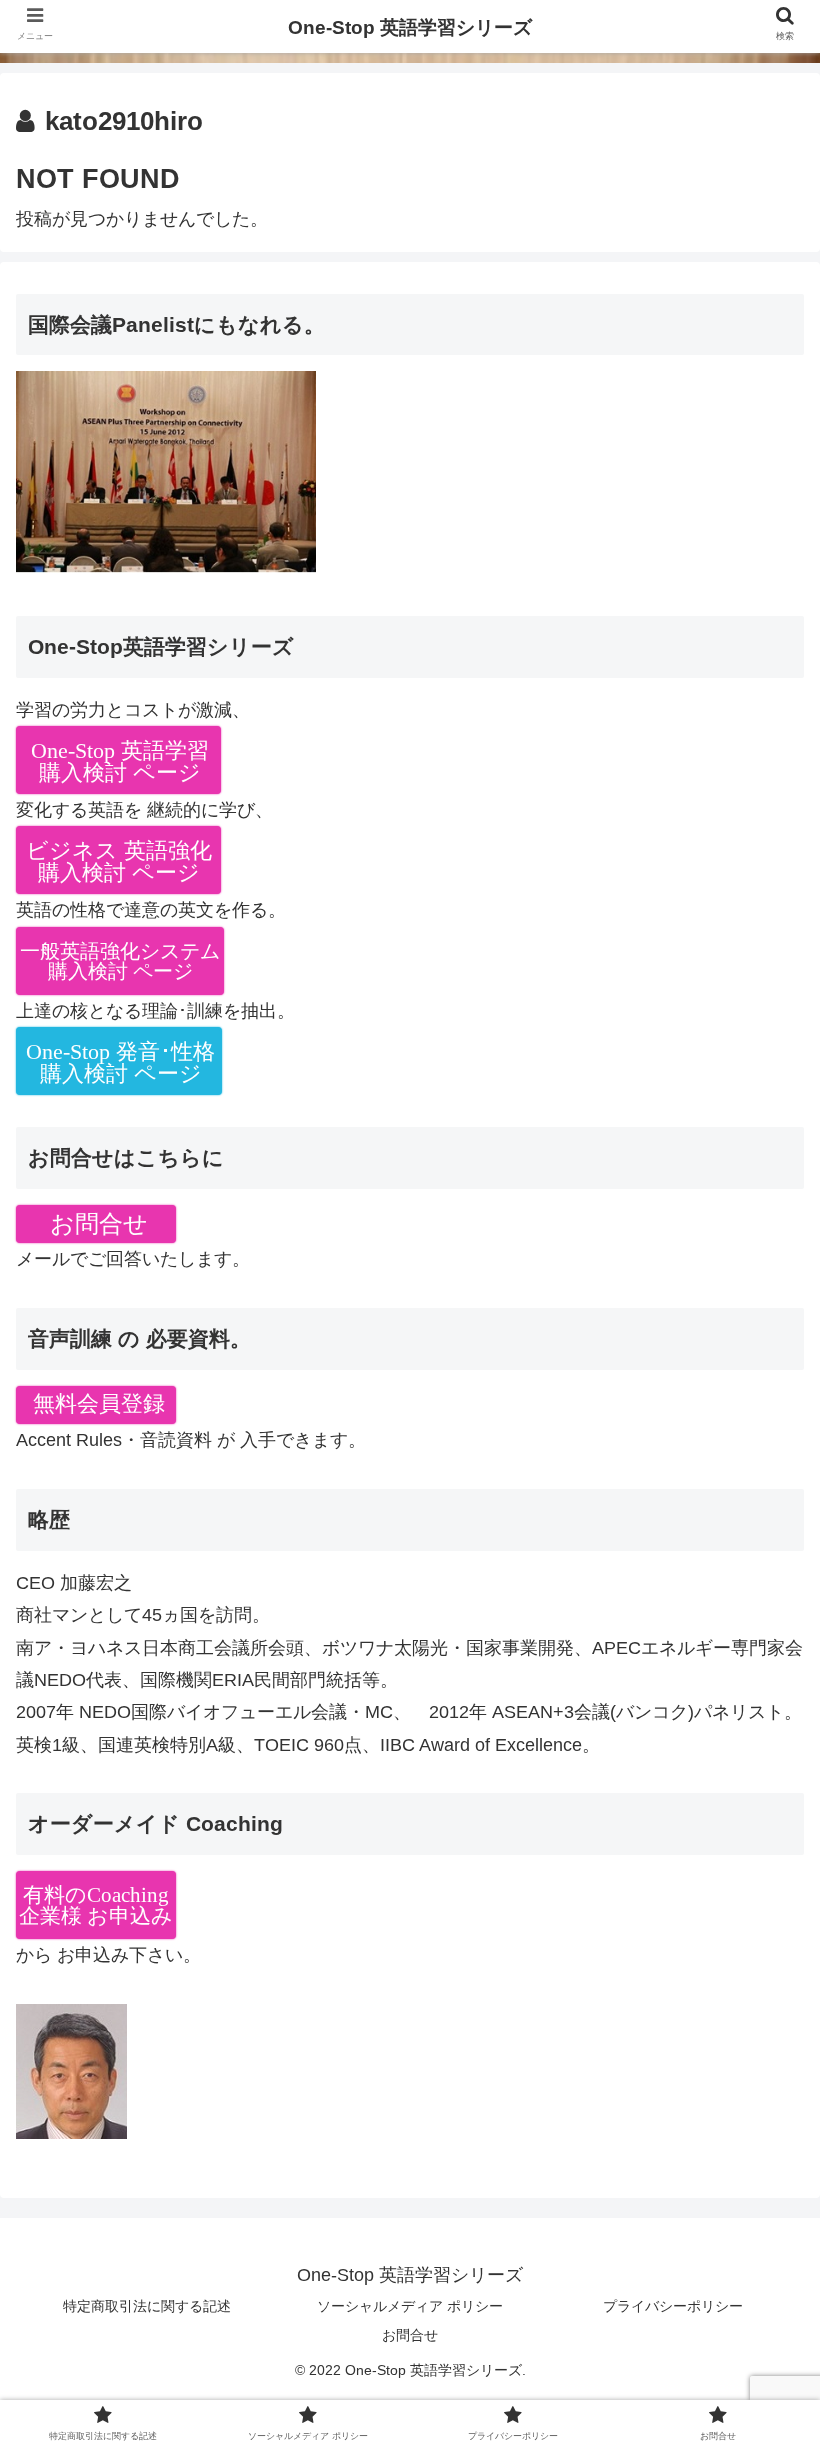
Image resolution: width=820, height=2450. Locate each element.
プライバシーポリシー (673, 2306)
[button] (758, 1910)
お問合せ (410, 2335)
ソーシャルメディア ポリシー (410, 2306)
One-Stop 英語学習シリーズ (410, 27)
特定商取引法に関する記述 (147, 2306)
